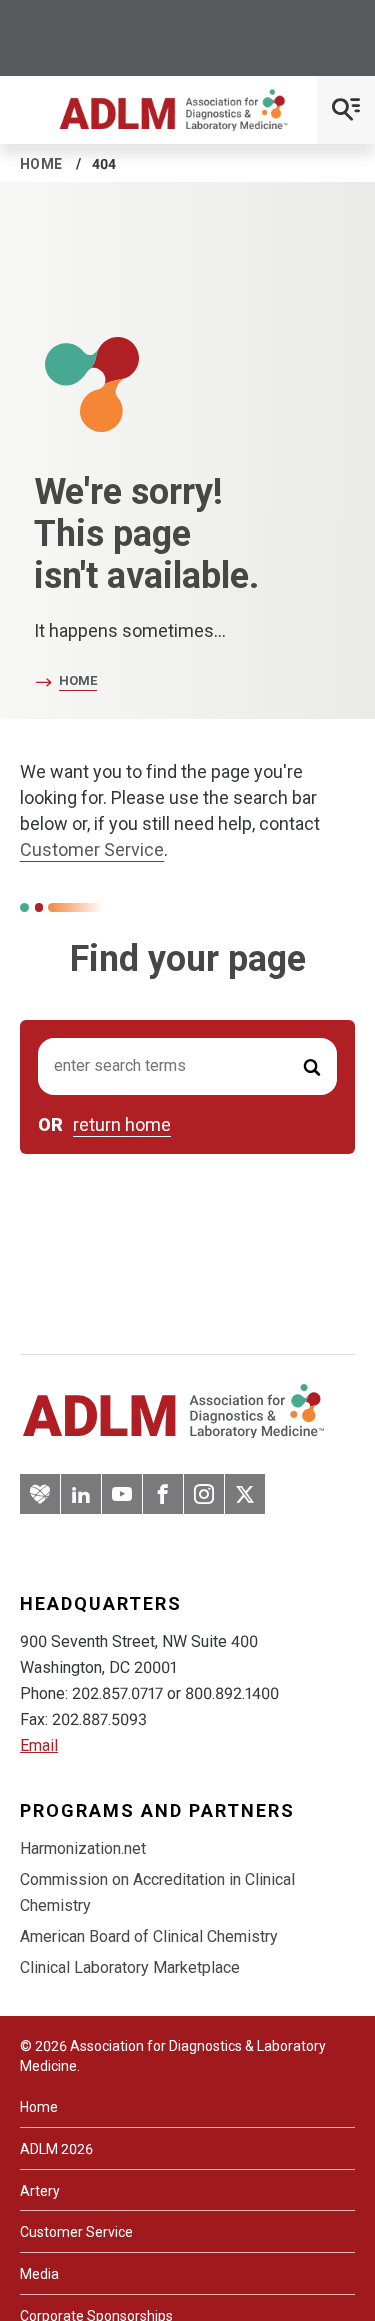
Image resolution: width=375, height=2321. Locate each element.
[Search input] (187, 1066)
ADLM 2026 (56, 2149)
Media (39, 2274)
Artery (40, 2191)
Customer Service (92, 849)
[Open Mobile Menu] (346, 110)
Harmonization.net (83, 1848)
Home (41, 164)
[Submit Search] (312, 1066)
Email (39, 1745)
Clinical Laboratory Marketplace (130, 1967)
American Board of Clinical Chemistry (149, 1936)
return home (122, 1125)
